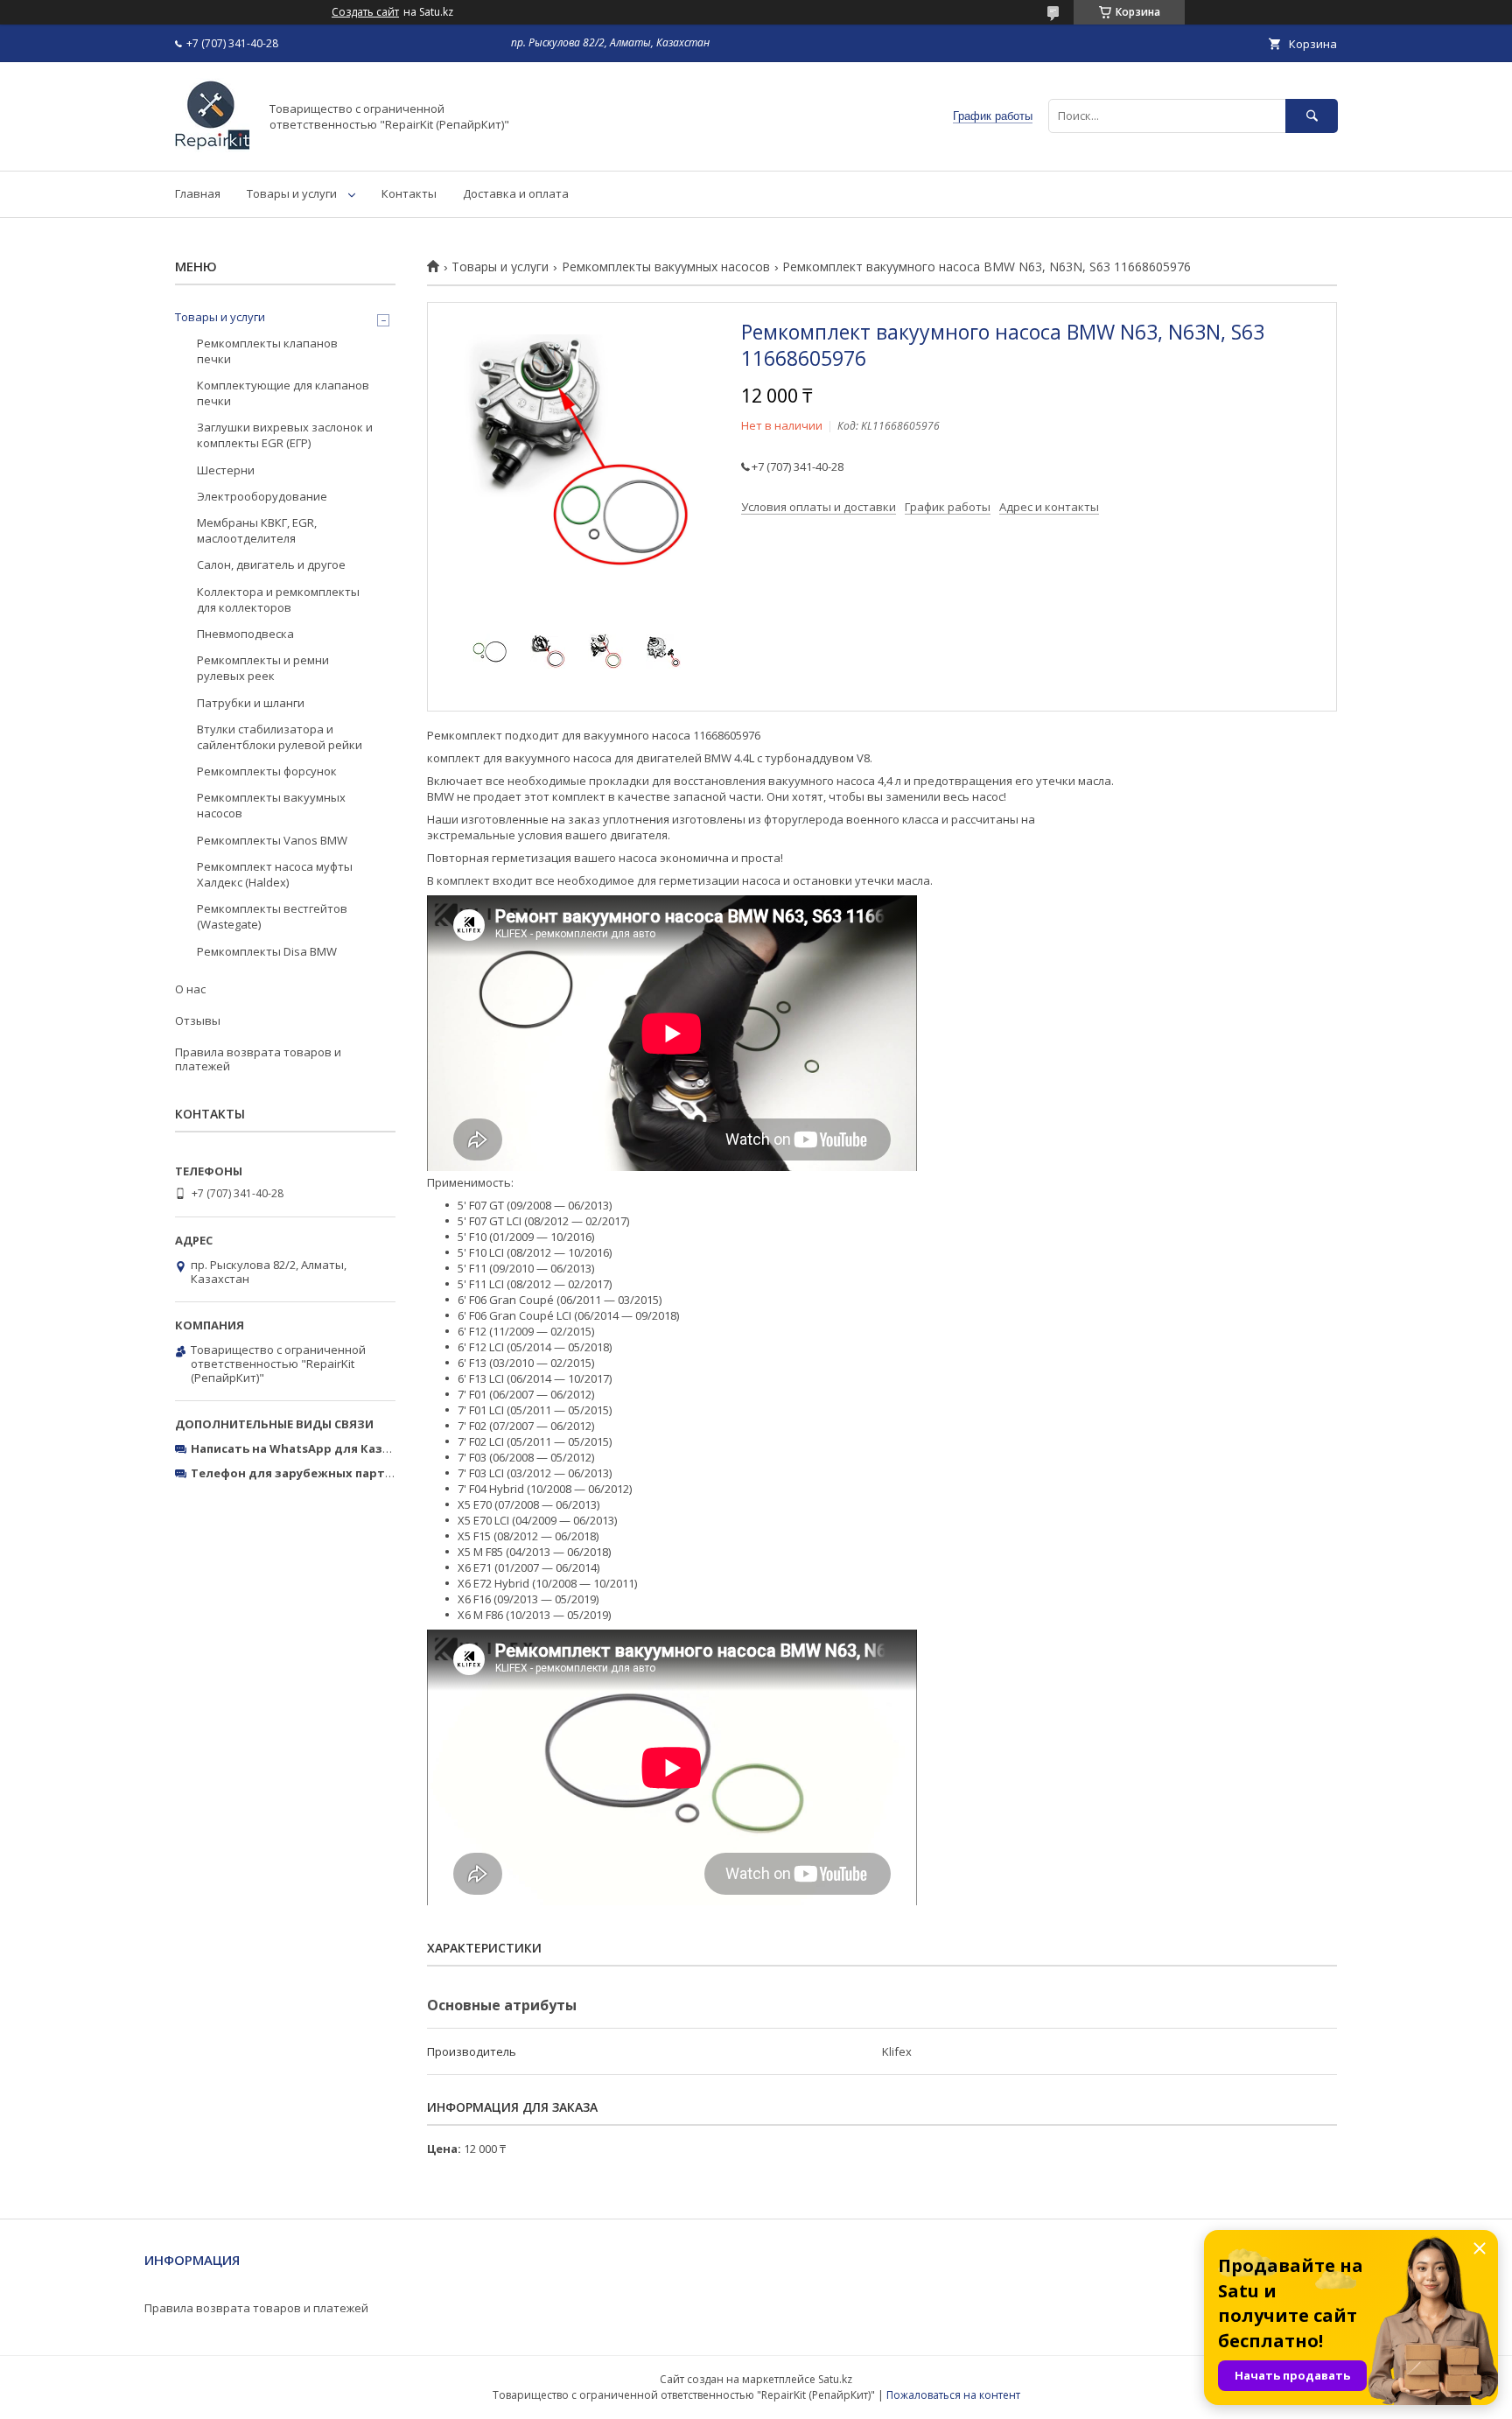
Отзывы (198, 1020)
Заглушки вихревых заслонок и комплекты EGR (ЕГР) (285, 435)
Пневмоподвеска (245, 634)
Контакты (409, 193)
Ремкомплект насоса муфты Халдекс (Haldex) (275, 874)
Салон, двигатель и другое (271, 564)
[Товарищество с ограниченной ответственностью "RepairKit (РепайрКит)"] (212, 148)
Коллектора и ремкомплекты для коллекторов (278, 599)
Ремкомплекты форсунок (267, 771)
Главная (198, 193)
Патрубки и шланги (251, 703)
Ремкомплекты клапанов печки (267, 351)
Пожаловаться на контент (953, 2395)
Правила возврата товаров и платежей (258, 1059)
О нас (190, 989)
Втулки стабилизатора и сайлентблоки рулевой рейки (280, 737)
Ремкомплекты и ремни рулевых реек (263, 668)
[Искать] (1312, 116)
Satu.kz (835, 2379)
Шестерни (226, 470)
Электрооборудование (262, 496)
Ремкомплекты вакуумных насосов (666, 267)
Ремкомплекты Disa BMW (267, 951)
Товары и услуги (292, 193)
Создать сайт (365, 12)
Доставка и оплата (516, 193)
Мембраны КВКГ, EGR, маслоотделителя (257, 530)
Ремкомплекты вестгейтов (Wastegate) (272, 916)
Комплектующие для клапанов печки (283, 393)
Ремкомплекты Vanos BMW (272, 840)
